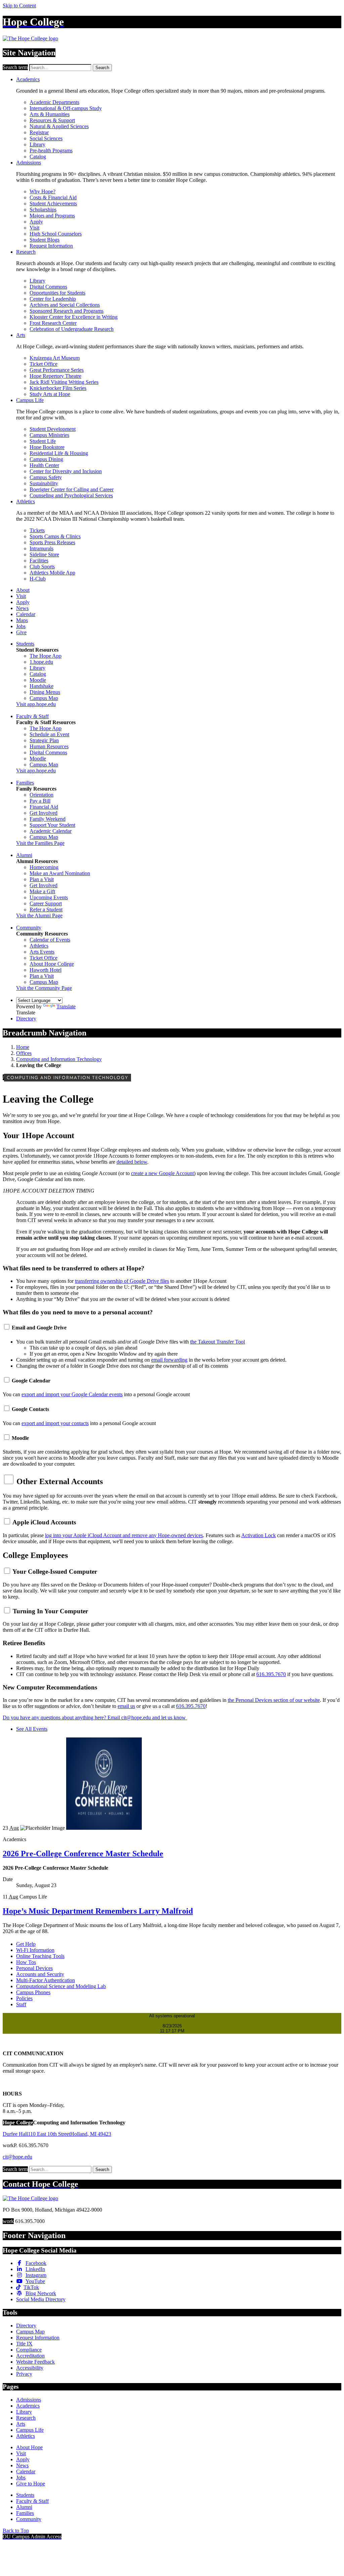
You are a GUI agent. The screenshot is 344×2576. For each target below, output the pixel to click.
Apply (36, 222)
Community (29, 928)
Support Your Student (52, 825)
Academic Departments (54, 102)
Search (102, 68)
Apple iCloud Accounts (44, 1522)
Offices (24, 1053)
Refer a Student (46, 910)
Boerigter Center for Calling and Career (72, 489)
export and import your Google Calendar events (72, 1394)
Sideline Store (44, 554)
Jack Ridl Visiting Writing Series (64, 382)
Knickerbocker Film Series (58, 388)
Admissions (29, 163)
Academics (28, 79)
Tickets (37, 530)
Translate (66, 1006)
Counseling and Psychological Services (71, 495)
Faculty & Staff (32, 716)
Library (37, 144)
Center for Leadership (53, 299)
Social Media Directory (41, 2299)
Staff (21, 2004)
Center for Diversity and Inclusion (66, 471)
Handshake (41, 686)
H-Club (38, 579)
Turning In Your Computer (50, 1611)
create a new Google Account (162, 1173)
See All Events (32, 1729)
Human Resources (49, 746)
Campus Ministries (49, 435)
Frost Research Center (53, 323)
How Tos (26, 1962)
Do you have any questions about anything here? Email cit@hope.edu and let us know (95, 1718)
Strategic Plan (44, 740)
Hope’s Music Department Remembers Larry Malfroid (98, 1911)
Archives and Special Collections (65, 305)
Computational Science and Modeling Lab (61, 1986)
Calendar (26, 614)
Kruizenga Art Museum (55, 358)
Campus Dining (46, 459)
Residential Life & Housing (59, 453)
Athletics (26, 501)
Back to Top (16, 2531)
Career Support (46, 903)
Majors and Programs (52, 216)
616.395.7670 (271, 1674)
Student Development (53, 429)
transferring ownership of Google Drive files (122, 1281)
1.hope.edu (41, 662)
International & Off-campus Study (66, 108)
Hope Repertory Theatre (55, 376)
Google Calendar (31, 1381)
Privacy (24, 2374)
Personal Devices (34, 1968)
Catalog (38, 157)
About (23, 590)
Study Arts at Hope (50, 394)
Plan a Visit (42, 879)
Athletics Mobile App (52, 573)
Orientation (41, 795)
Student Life (43, 441)
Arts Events (42, 952)
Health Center (44, 465)
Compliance (29, 2350)
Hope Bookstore (47, 447)
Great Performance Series (57, 370)
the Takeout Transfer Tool (218, 1342)
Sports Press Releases (52, 542)
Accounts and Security (40, 1974)
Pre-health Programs (51, 150)
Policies (24, 1998)
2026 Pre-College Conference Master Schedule (83, 1854)
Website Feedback (35, 2362)
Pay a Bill (40, 801)
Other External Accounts (60, 1481)
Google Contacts (30, 1409)
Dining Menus (45, 692)
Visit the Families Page (40, 843)
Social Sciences (46, 138)
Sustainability (44, 483)
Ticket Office (44, 364)
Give (21, 632)
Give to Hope (31, 2484)
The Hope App (46, 656)
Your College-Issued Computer (55, 1572)
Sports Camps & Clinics (55, 536)
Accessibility (30, 2368)
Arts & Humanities (50, 114)
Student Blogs (45, 240)
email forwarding (169, 1360)
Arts (21, 335)
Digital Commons (48, 287)
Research (26, 252)
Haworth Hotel (46, 970)
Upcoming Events (49, 897)
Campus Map (44, 698)
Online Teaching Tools (40, 1956)
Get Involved (44, 813)
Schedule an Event (49, 734)
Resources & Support (52, 120)
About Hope (29, 2447)
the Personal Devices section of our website (274, 1700)
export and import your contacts (55, 1423)
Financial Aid (44, 807)
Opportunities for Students (57, 293)
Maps (22, 620)
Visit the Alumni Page (39, 916)
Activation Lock (259, 1535)
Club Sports (42, 567)
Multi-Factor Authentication (46, 1980)
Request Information (51, 246)
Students (25, 644)
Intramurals (41, 548)
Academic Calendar (51, 831)
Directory (26, 1019)
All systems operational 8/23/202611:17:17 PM (172, 2023)
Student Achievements (53, 204)
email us (126, 1706)
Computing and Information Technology (59, 1059)
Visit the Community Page (44, 988)
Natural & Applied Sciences (59, 126)
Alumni (24, 855)
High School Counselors (56, 234)
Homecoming (44, 867)
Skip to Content (19, 6)
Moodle (38, 680)
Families (25, 783)
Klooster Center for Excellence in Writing (74, 317)
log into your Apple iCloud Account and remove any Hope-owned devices (124, 1535)
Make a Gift (42, 891)
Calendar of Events (50, 940)
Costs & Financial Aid (53, 197)
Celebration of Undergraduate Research (72, 329)
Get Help (26, 1944)
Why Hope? (42, 191)
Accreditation (30, 2356)
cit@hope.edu (17, 2157)
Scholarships (43, 210)
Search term (15, 67)
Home (23, 1047)
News (22, 608)
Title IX (24, 2344)
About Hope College (52, 964)
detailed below (132, 1162)
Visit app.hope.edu (36, 704)
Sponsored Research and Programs (67, 311)
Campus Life (30, 400)
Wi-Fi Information (35, 1950)
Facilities (39, 561)
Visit (34, 228)
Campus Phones (33, 1992)
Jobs (21, 626)
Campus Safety (46, 477)
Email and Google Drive (39, 1328)
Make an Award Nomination (60, 873)
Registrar (39, 132)
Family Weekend (48, 819)
